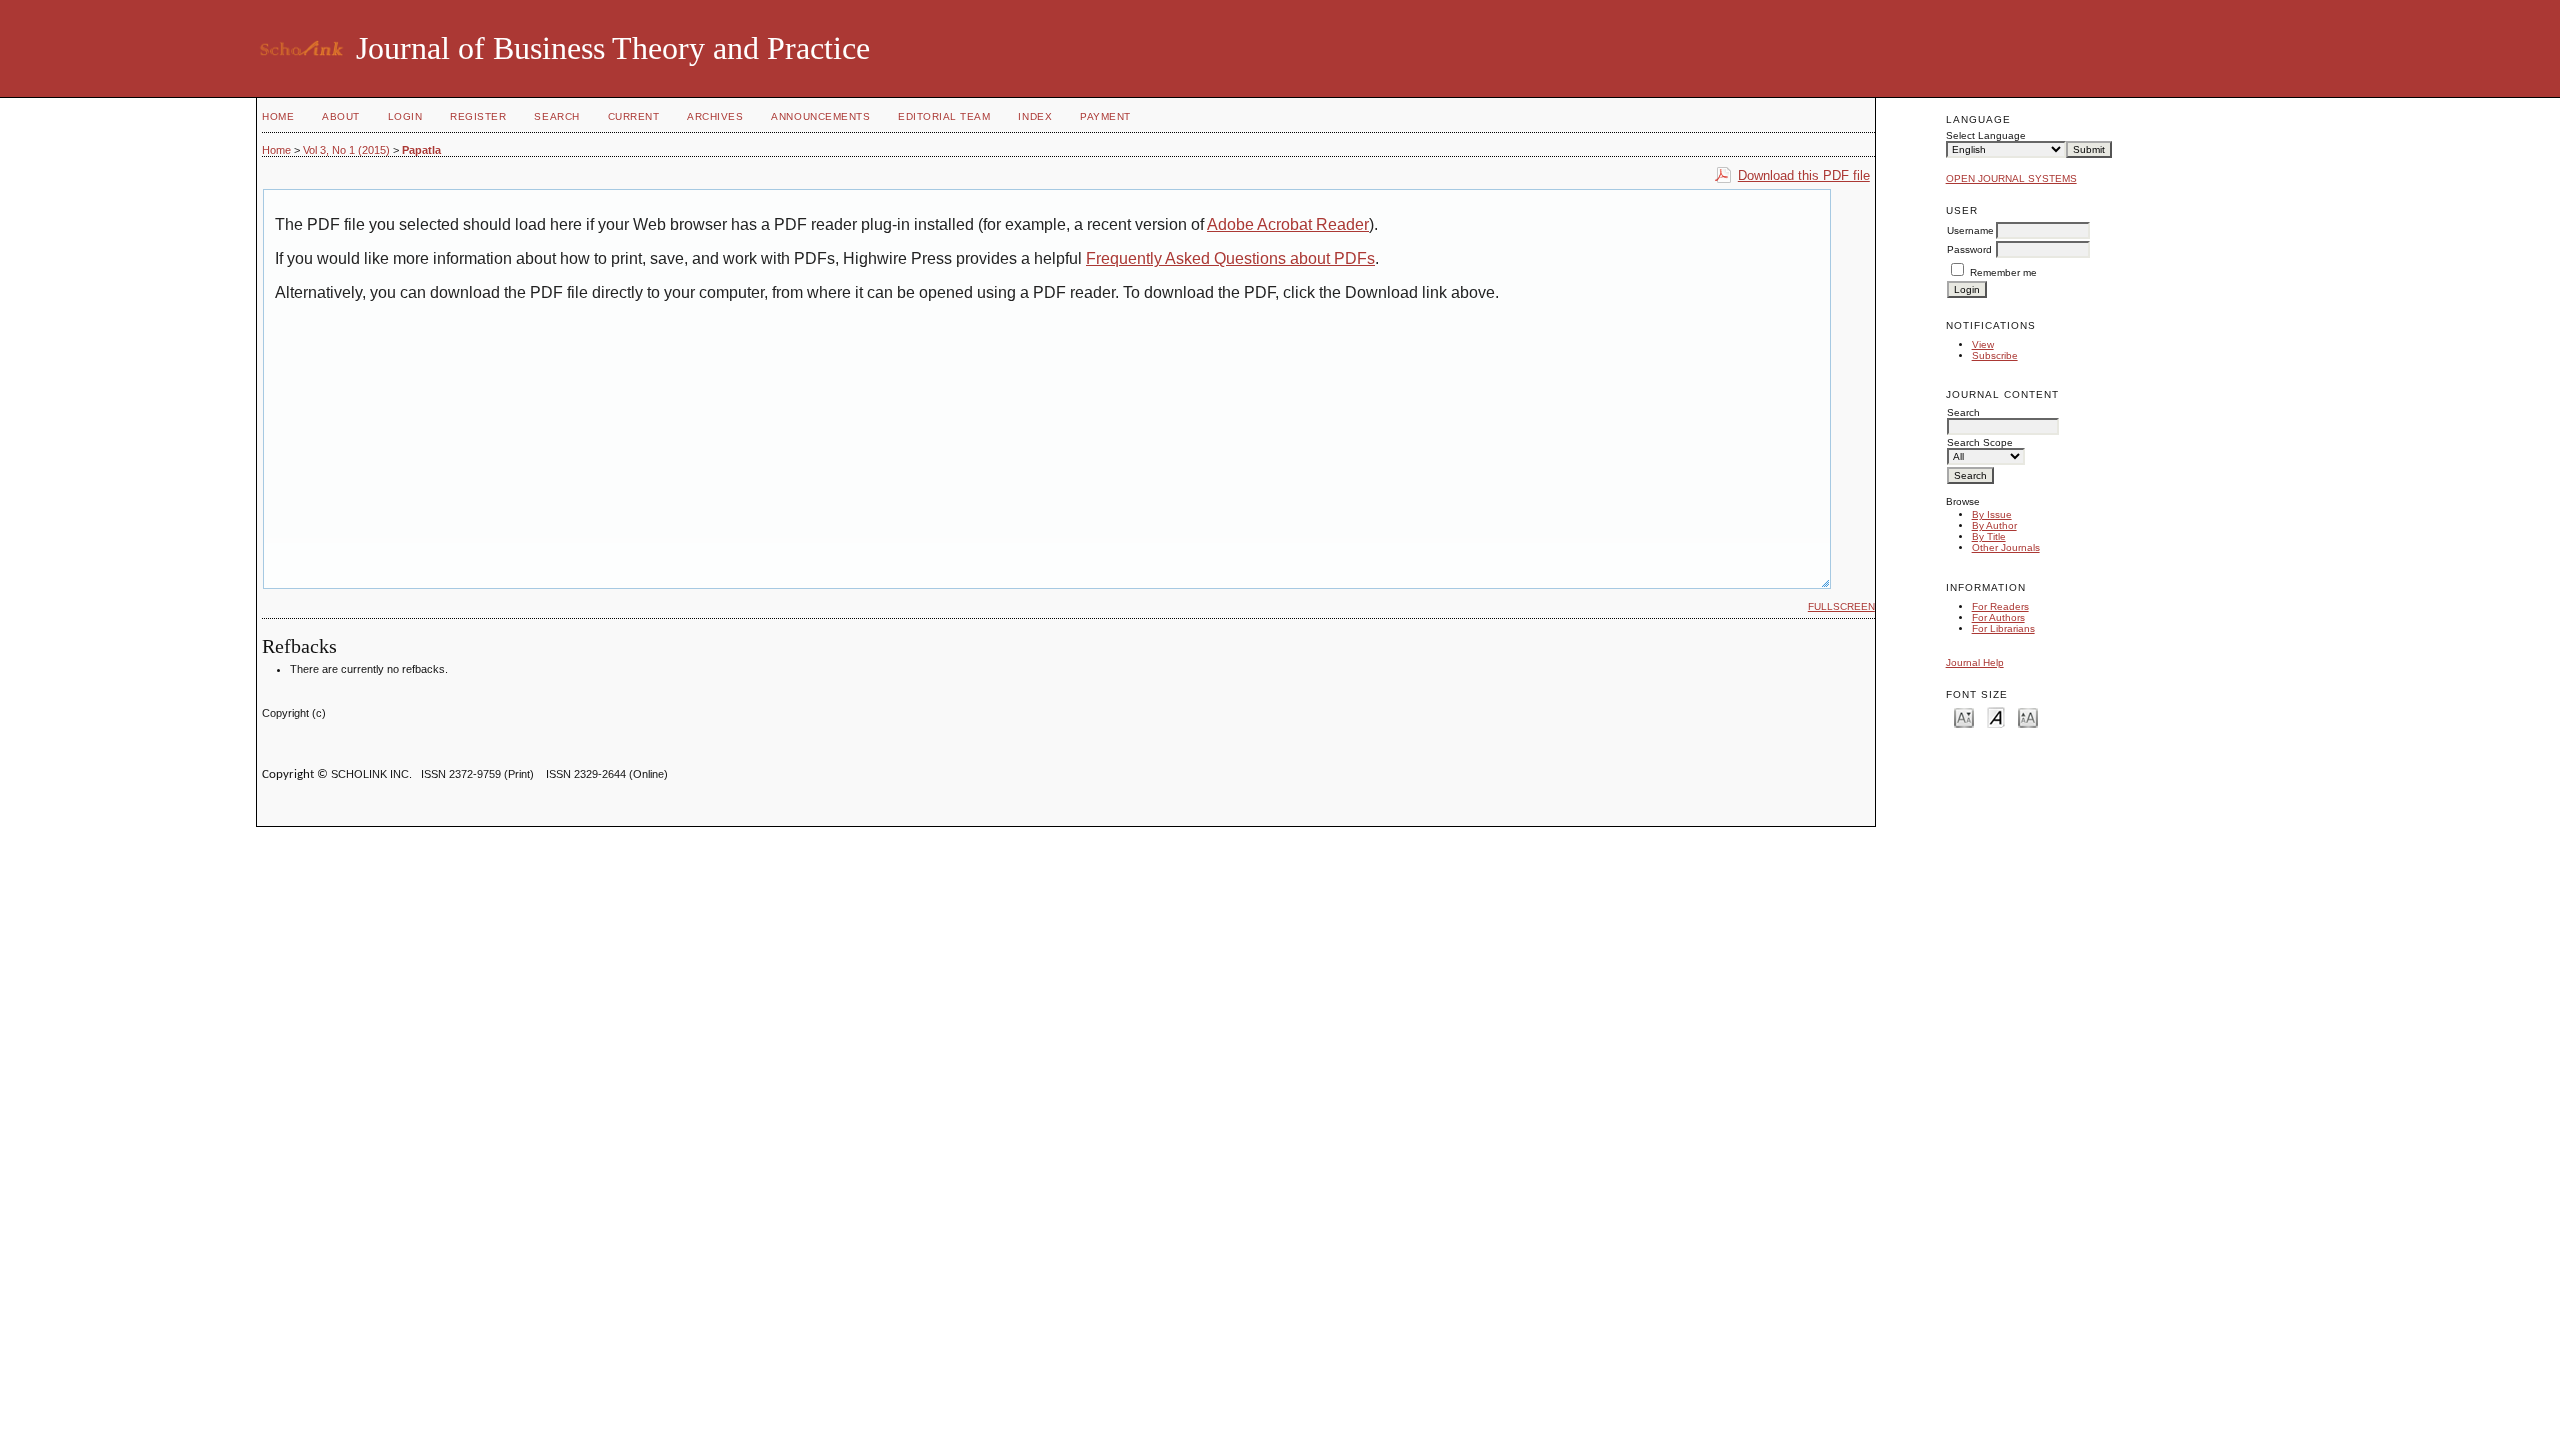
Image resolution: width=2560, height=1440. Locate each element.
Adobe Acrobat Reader (1288, 224)
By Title (1989, 536)
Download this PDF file (1804, 175)
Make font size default (1996, 716)
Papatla (421, 150)
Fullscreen (1841, 606)
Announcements (820, 116)
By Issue (1992, 514)
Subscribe (1995, 355)
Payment (1105, 116)
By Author (1994, 525)
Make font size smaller (1964, 716)
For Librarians (2003, 628)
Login (405, 116)
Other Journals (2006, 547)
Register (478, 116)
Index (1035, 116)
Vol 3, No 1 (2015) (346, 150)
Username (1970, 230)
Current (634, 116)
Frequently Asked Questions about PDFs (1230, 258)
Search (556, 116)
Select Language (1986, 135)
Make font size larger (2028, 716)
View (1983, 344)
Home (278, 116)
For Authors (1998, 617)
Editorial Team (944, 116)
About (341, 116)
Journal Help (1975, 662)
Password (1969, 249)
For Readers (2000, 606)
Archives (715, 116)
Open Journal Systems (2011, 178)
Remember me (2003, 272)
